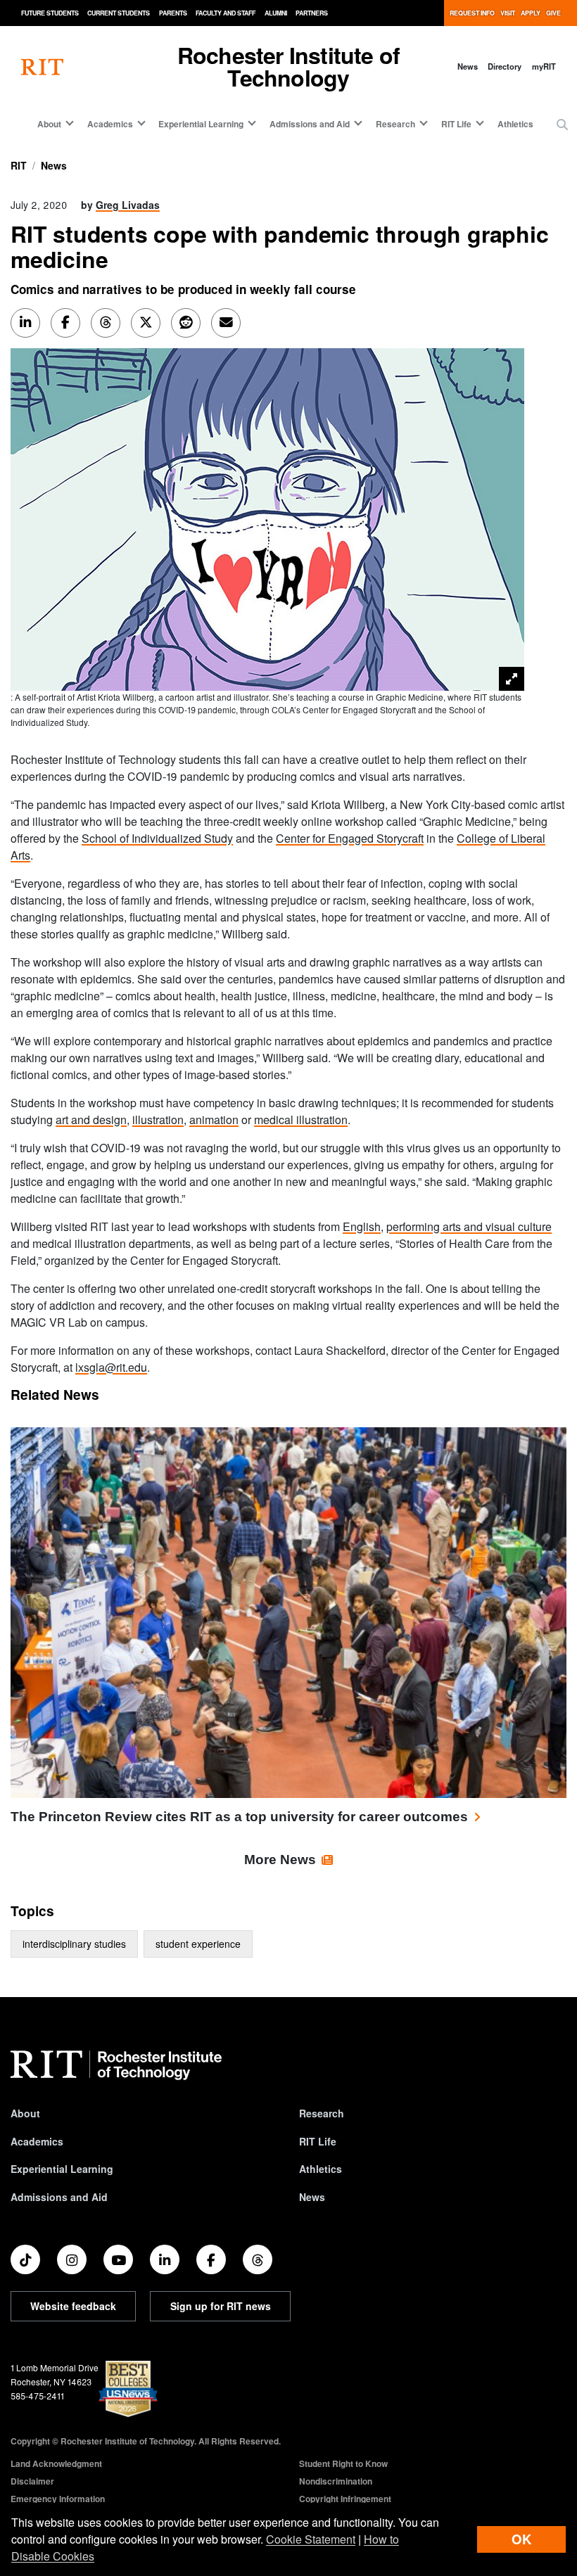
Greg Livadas (128, 205)
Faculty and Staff (226, 13)
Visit (508, 13)
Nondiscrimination (336, 2481)
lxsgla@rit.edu (111, 1367)
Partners (312, 13)
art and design (91, 1120)
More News (280, 1860)
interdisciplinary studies (74, 1944)
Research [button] (395, 124)
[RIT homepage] (42, 66)
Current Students (119, 13)
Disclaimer (32, 2481)
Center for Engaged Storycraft (350, 838)
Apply (531, 13)
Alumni (276, 13)
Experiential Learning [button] (201, 124)
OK (521, 2539)
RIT (19, 165)
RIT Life (318, 2141)
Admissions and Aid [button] (310, 124)
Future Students (50, 13)
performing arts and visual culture (469, 1226)
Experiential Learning (62, 2169)
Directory (505, 66)
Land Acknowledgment (56, 2463)
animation (214, 1120)
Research (322, 2113)
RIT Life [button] (456, 124)
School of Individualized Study (157, 838)
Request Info (472, 13)
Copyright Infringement (345, 2499)
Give (553, 13)
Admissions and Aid (59, 2197)
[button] (562, 125)
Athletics (515, 124)
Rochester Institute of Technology (288, 66)
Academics (37, 2141)
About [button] (49, 124)
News (468, 66)
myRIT (544, 66)
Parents (173, 13)
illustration (158, 1120)
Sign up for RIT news (221, 2306)
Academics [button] (110, 124)
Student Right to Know (343, 2463)
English (362, 1226)
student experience (198, 1944)
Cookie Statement (311, 2539)
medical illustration (301, 1120)
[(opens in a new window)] (25, 2259)
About (25, 2113)
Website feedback (73, 2306)
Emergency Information (58, 2499)
